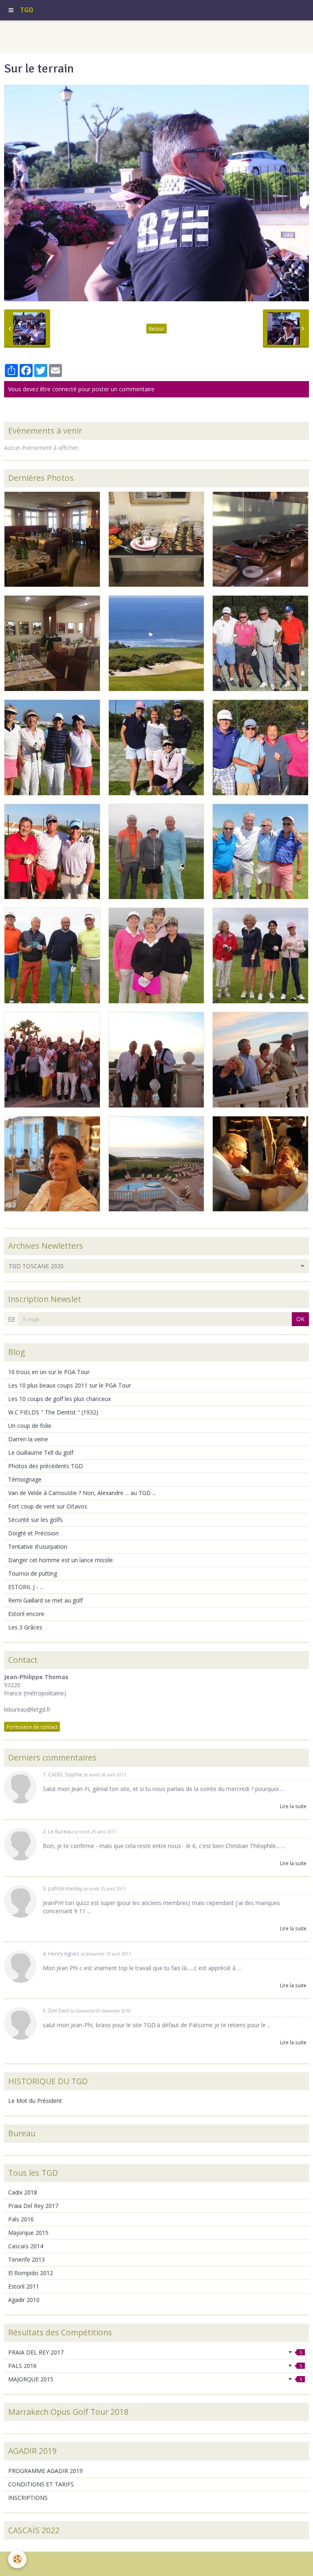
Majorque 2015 (28, 2233)
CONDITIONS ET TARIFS (41, 2484)
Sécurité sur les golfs (35, 1520)
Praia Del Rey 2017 (33, 2206)
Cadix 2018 (23, 2192)
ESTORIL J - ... (26, 1587)
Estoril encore (26, 1614)
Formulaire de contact (32, 1727)
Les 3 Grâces (25, 1627)
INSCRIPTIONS (28, 2498)
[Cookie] (17, 2559)
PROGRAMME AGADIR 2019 (45, 2471)
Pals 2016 (21, 2219)
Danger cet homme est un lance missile (61, 1560)
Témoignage (25, 1479)
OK (300, 1319)
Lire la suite (293, 1806)
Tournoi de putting (33, 1573)
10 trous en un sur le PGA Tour (49, 1372)
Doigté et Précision (33, 1533)
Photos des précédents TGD (46, 1466)
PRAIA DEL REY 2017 (155, 2352)
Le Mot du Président (35, 2101)
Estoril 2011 (24, 2286)
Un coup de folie (30, 1426)
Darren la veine (28, 1439)
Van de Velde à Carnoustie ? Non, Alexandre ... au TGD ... (82, 1493)
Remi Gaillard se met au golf (45, 1600)
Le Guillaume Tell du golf (41, 1452)
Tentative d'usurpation (38, 1547)
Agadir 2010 (24, 2300)
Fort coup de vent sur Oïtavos (48, 1506)
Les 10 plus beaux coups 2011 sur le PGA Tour (69, 1385)
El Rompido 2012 (31, 2273)
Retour (156, 329)
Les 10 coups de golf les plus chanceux (60, 1399)
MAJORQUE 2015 (155, 2379)
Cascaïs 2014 (26, 2246)
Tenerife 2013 (26, 2259)
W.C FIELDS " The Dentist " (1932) (53, 1412)
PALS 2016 (155, 2366)
